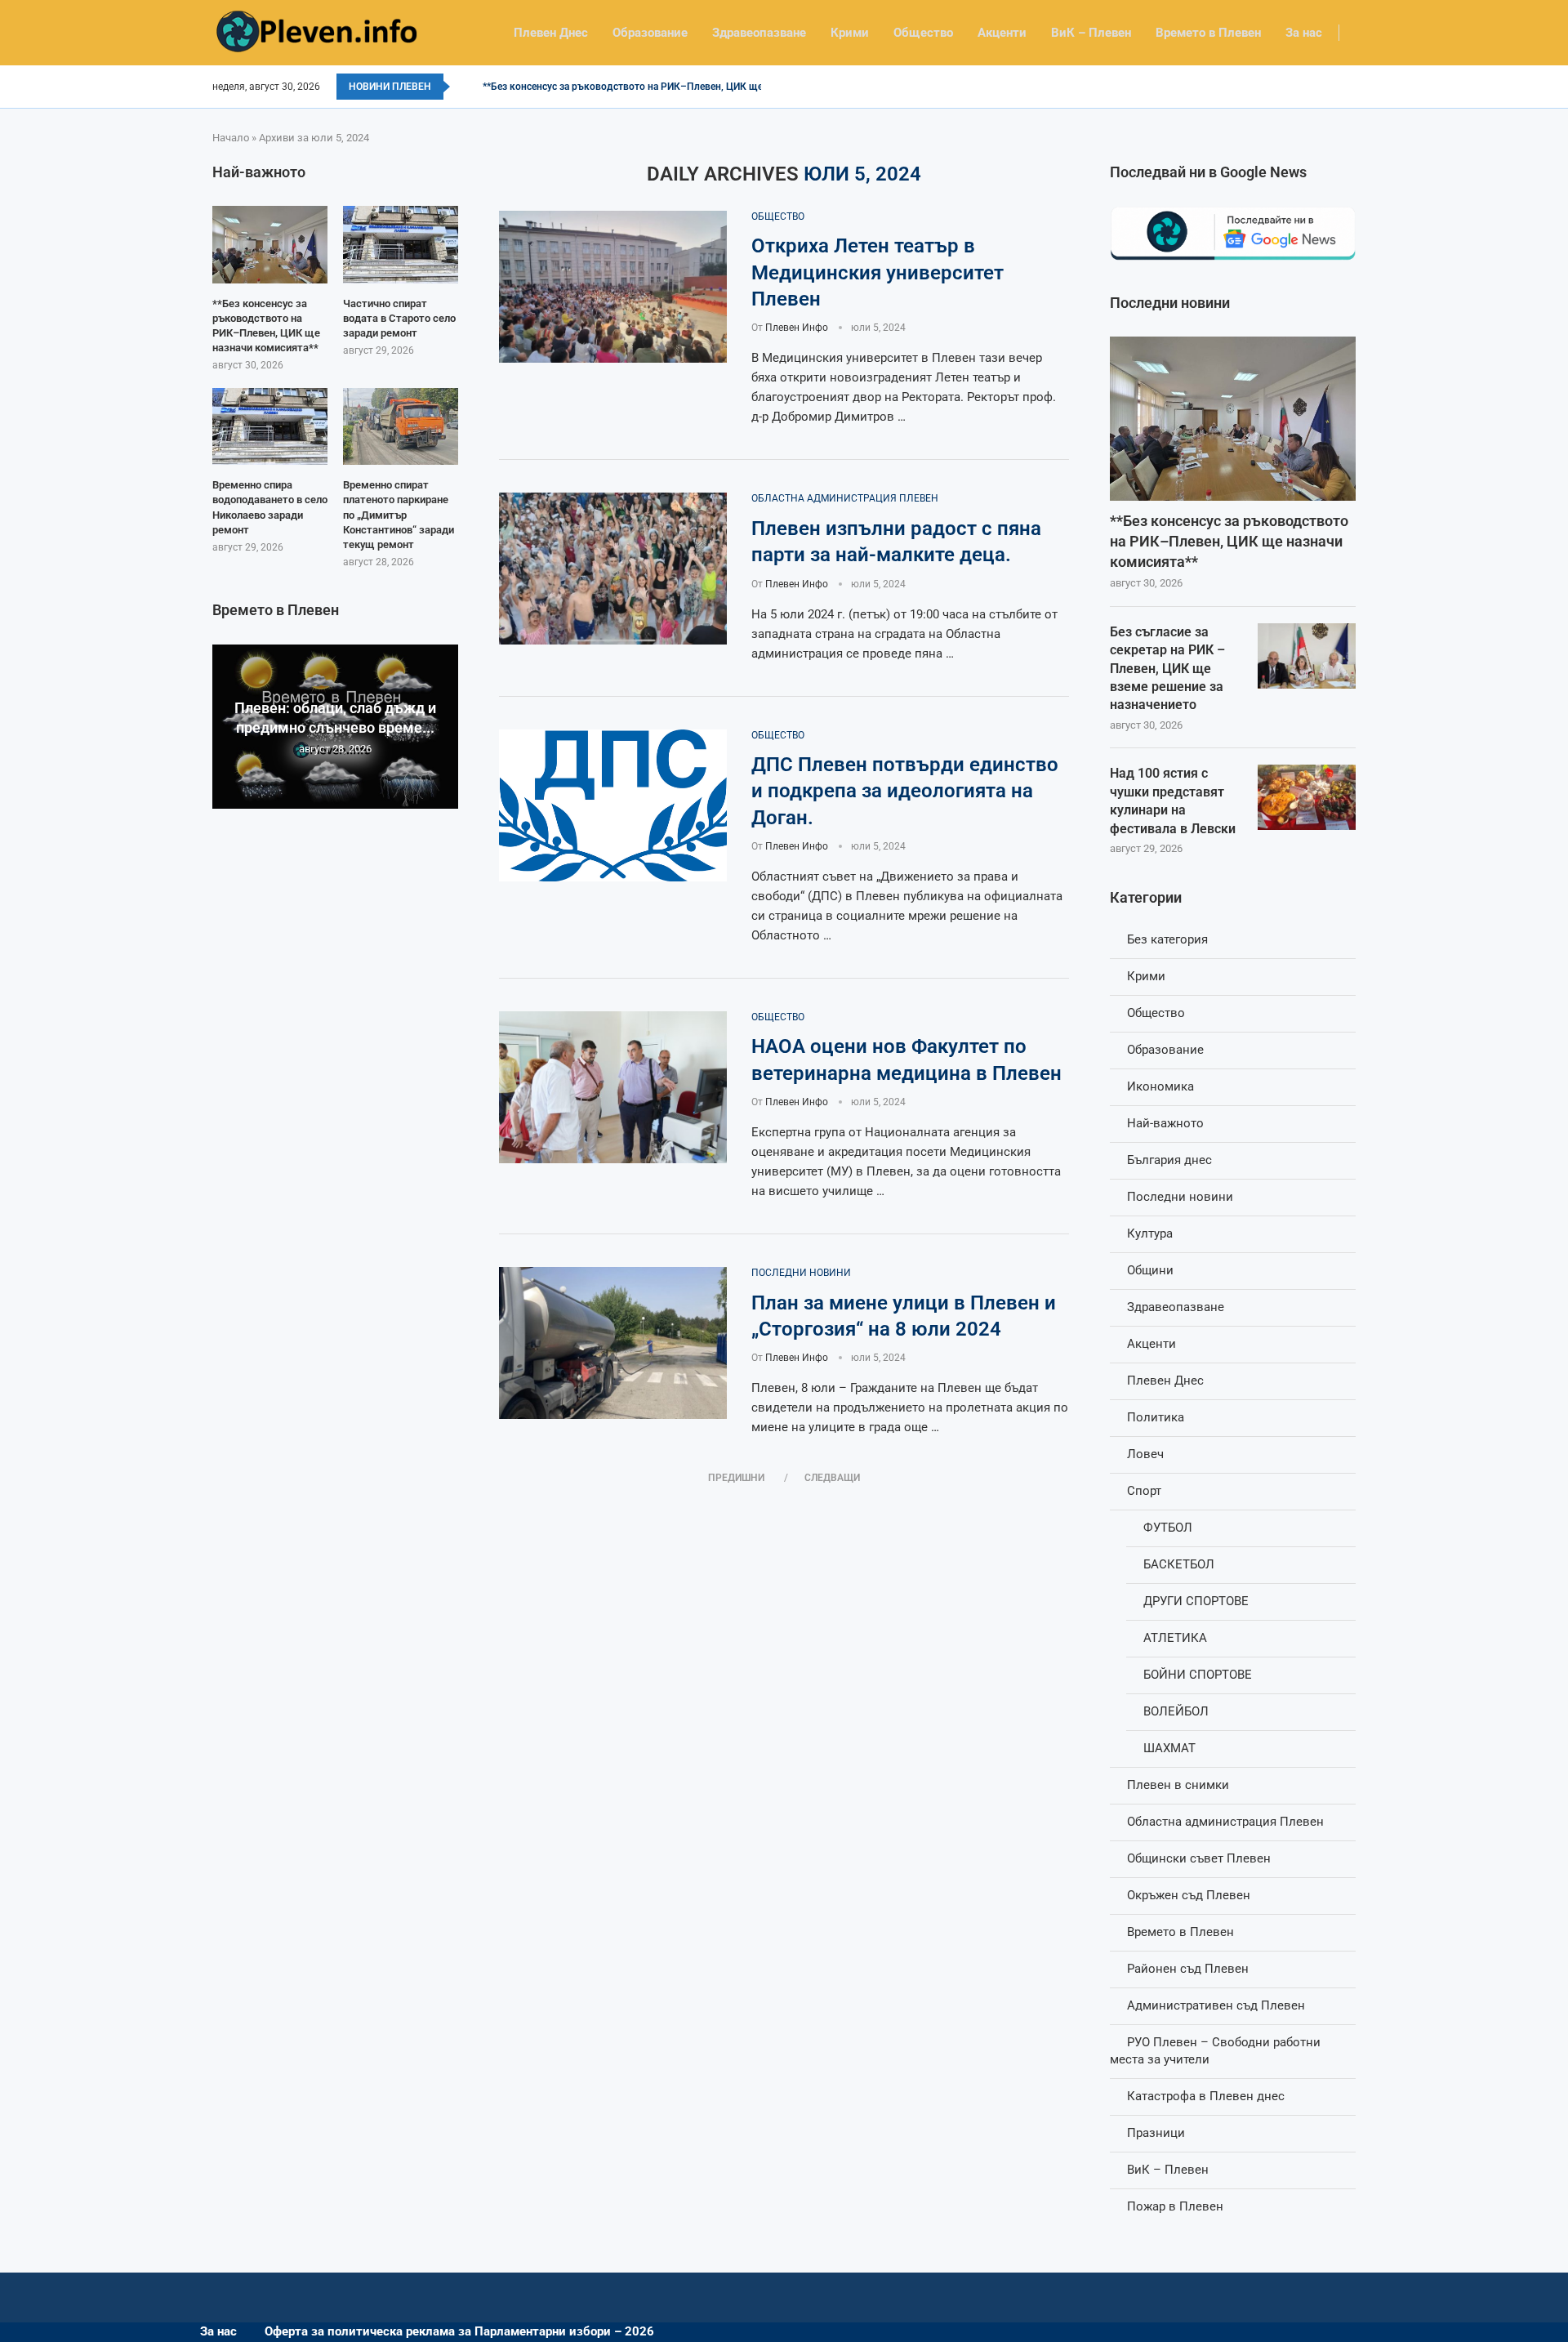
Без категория (1167, 939)
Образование (650, 33)
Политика (1156, 1417)
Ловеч (1145, 1454)
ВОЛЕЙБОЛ (1176, 1711)
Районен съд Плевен (1188, 1969)
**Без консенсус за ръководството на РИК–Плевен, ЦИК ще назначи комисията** (673, 87)
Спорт (1144, 1491)
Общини (1150, 1270)
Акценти (1002, 33)
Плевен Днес (551, 33)
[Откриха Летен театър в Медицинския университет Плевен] (613, 287)
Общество (923, 33)
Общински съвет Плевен (1199, 1858)
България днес (1169, 1160)
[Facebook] (1350, 87)
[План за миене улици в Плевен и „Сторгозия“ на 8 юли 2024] (613, 1343)
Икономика (1160, 1086)
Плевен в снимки (1178, 1785)
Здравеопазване (759, 33)
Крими (850, 33)
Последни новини (1180, 1197)
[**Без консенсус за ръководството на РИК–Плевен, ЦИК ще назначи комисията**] (1233, 419)
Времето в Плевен (1208, 33)
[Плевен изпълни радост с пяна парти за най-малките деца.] (613, 569)
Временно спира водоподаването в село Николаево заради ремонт (270, 507)
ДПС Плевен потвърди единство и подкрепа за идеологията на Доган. (905, 791)
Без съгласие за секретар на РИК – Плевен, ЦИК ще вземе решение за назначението (1167, 669)
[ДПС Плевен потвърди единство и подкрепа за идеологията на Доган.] (613, 805)
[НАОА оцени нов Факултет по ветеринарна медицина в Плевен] (613, 1087)
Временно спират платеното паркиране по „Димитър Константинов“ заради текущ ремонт (399, 515)
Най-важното (1165, 1123)
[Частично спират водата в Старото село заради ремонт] (401, 244)
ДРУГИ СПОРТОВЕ (1196, 1601)
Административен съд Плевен (1216, 2005)
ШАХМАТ (1169, 1748)
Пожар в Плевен (1175, 2206)
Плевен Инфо (797, 328)
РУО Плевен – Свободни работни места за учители (1215, 2051)
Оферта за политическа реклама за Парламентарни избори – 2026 (459, 2331)
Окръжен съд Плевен (1189, 1895)
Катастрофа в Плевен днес (1206, 2096)
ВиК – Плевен (1091, 33)
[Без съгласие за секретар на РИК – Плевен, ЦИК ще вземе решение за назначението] (1307, 656)
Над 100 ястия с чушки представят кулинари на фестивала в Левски (1173, 801)
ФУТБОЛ (1168, 1528)
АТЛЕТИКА (1175, 1638)
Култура (1150, 1233)
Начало (231, 138)
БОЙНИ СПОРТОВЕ (1198, 1675)
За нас (1304, 33)
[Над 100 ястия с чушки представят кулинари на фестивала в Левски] (1307, 797)
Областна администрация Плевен (1225, 1822)
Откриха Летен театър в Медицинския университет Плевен (878, 272)
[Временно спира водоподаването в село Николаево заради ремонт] (270, 426)
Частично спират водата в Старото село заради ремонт (399, 318)
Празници (1156, 2133)
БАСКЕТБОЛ (1179, 1564)
